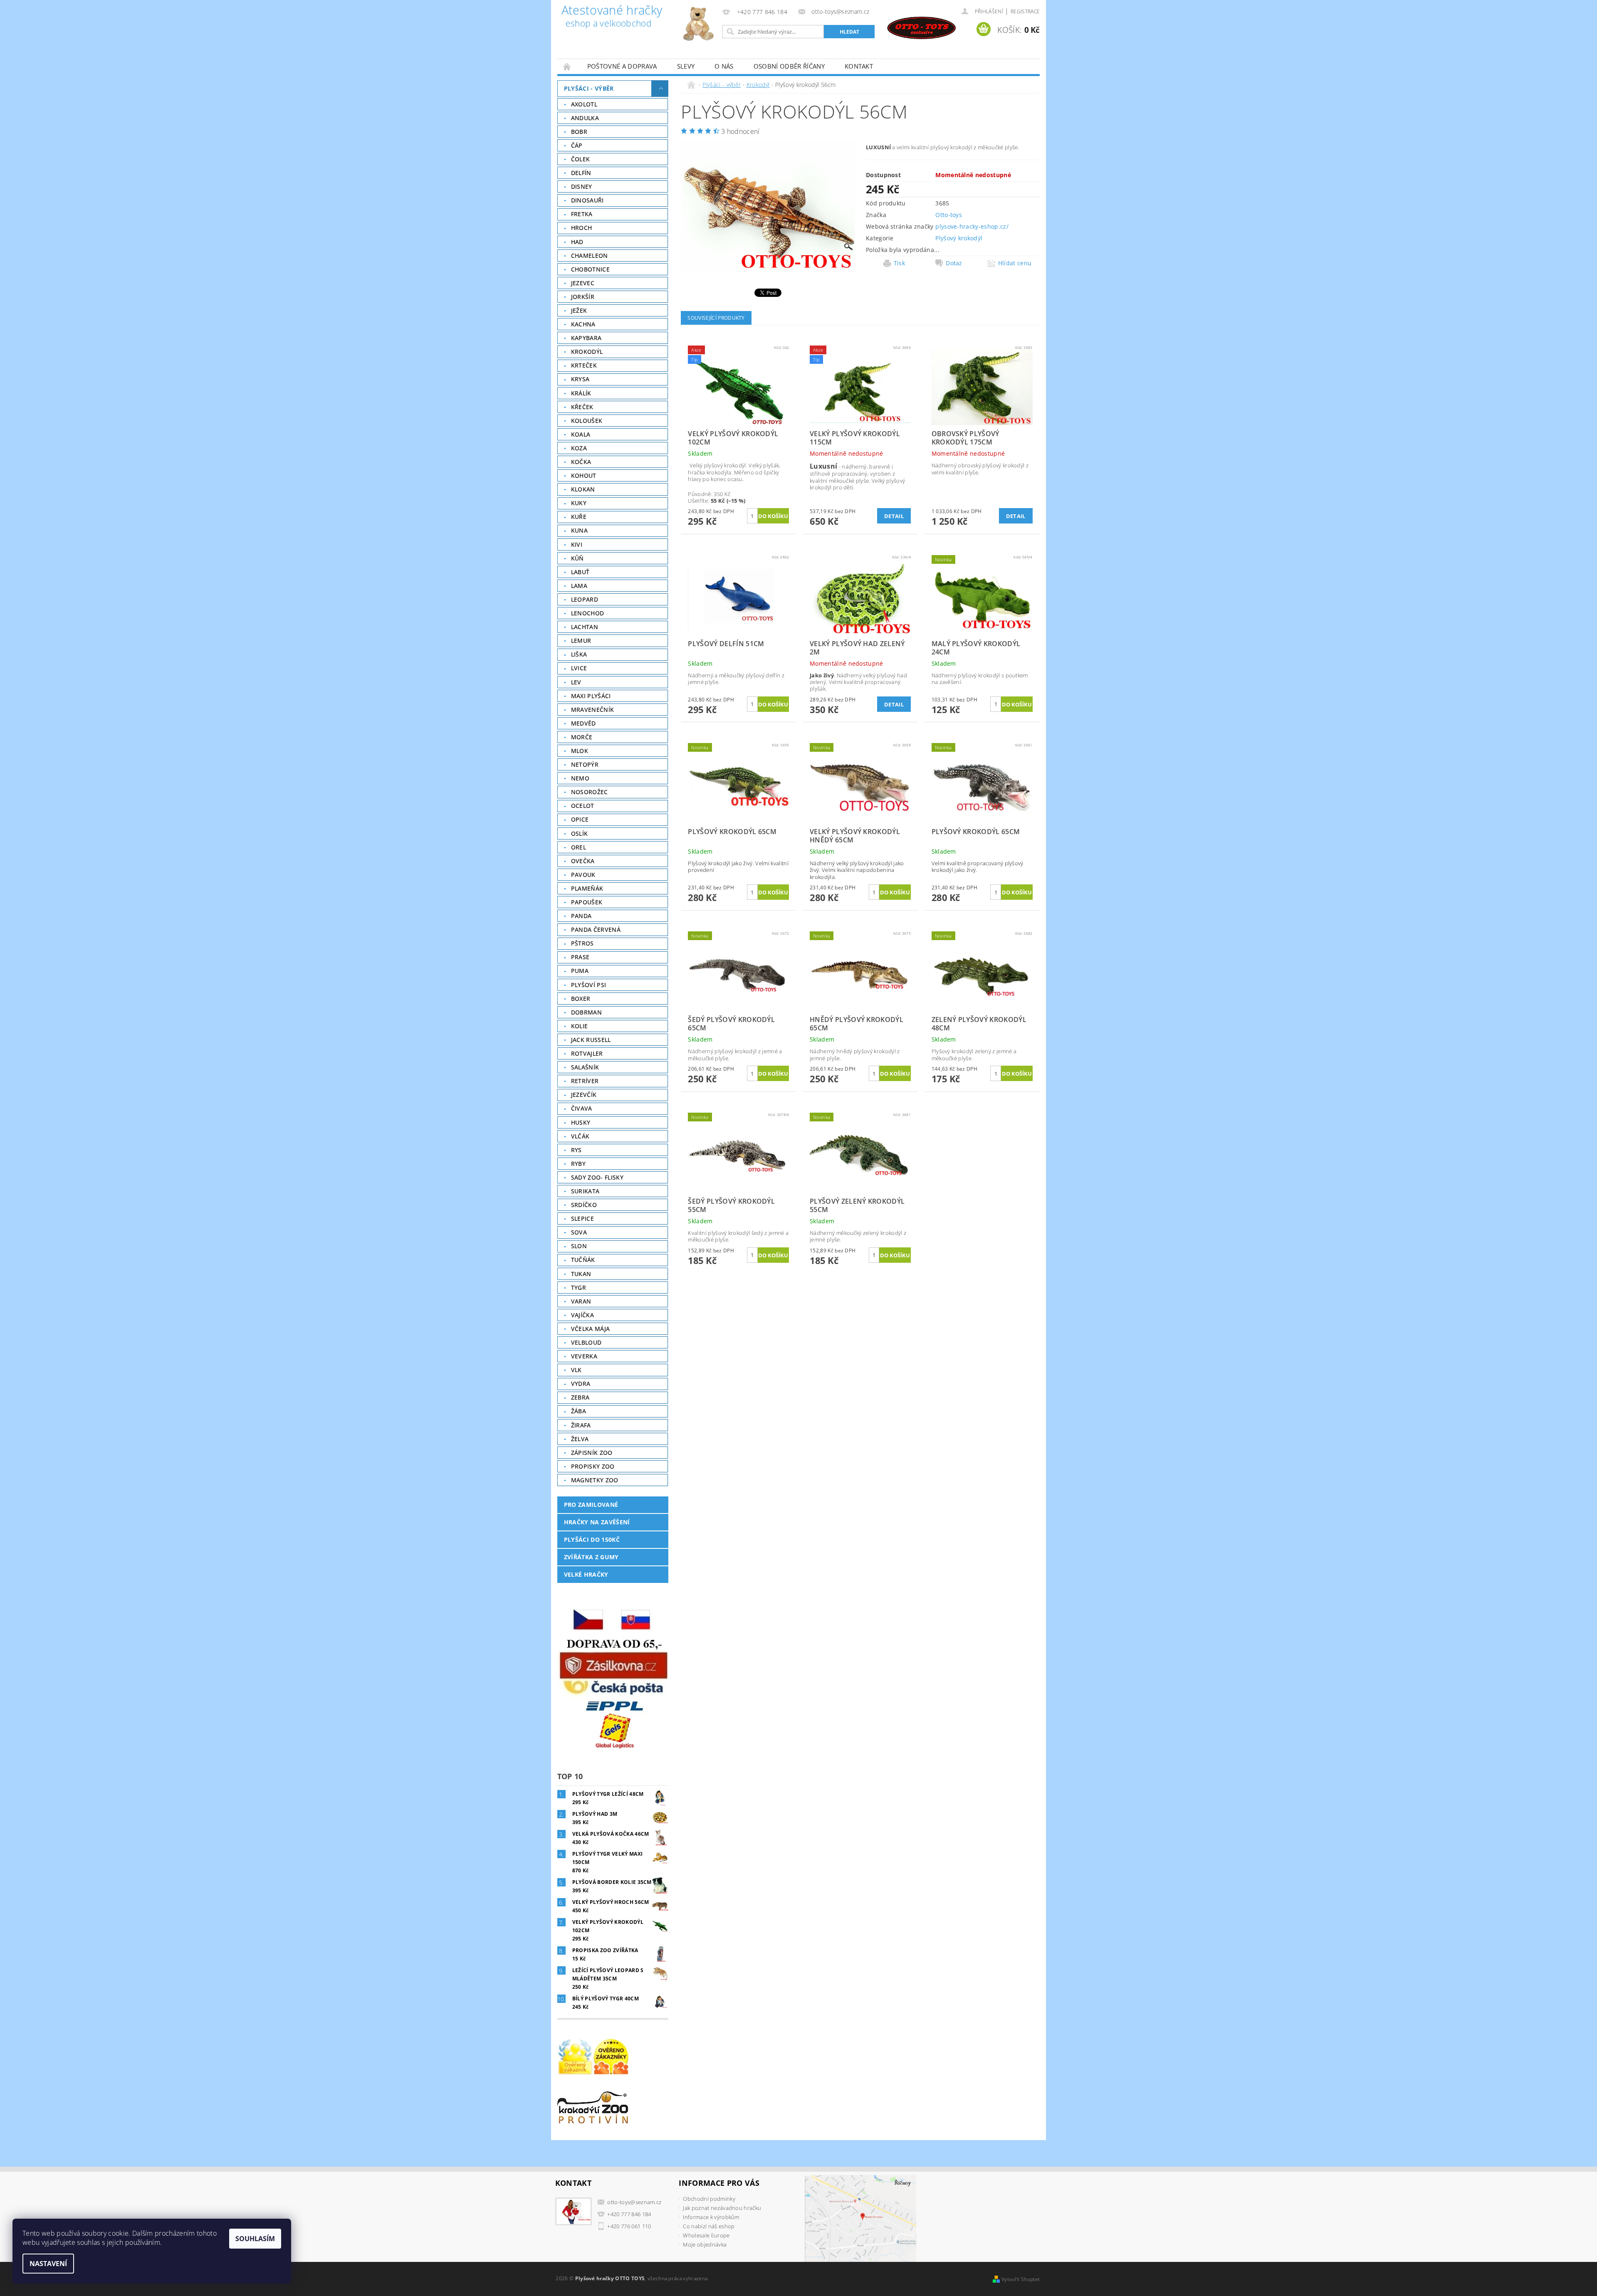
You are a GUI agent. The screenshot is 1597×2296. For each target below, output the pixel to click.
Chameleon (590, 256)
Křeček (582, 407)
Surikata (585, 1191)
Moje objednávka (705, 2244)
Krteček (584, 365)
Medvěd (583, 723)
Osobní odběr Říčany (789, 66)
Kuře (579, 517)
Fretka (582, 214)
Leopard (585, 599)
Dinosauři (587, 200)
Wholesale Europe (706, 2235)
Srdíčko (584, 1205)
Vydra (581, 1384)
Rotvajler (587, 1053)
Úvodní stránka (567, 66)
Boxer (581, 999)
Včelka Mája (591, 1329)
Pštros (582, 943)
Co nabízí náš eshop (709, 2226)
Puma (580, 971)
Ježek (579, 310)
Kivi (577, 544)
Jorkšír (583, 297)
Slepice (582, 1218)
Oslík (580, 833)
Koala (581, 434)
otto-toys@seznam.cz (634, 2202)
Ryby (578, 1164)
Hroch (582, 228)
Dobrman (586, 1012)
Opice (580, 819)
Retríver (585, 1081)
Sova (579, 1232)
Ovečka (583, 861)
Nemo (580, 778)
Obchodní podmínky (709, 2199)
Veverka (584, 1356)
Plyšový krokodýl (959, 238)
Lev (576, 682)
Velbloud (586, 1342)
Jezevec (583, 283)
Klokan (583, 489)
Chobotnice (590, 269)
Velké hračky (586, 1574)
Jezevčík (584, 1095)
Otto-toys (949, 215)
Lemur (581, 641)
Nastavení (48, 2264)
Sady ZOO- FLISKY (597, 1177)
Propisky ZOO (593, 1466)
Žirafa (581, 1425)
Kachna (583, 324)
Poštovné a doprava (622, 66)
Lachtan (585, 627)
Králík (581, 393)
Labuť (580, 572)
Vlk (576, 1370)
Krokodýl (587, 352)
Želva (580, 1439)
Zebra (580, 1397)
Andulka (585, 118)
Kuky (579, 503)
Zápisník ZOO (592, 1453)
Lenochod (588, 613)
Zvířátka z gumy (591, 1557)
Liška (579, 654)
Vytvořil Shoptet (1021, 2279)
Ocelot (583, 806)
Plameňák (587, 888)
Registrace (1025, 11)
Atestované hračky (612, 17)
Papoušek (587, 902)
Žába (578, 1411)
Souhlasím (255, 2239)
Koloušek (587, 421)
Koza (579, 448)
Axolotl (584, 104)
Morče (582, 737)
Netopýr (585, 764)
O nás (724, 66)
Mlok (580, 751)
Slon (579, 1246)
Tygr (578, 1287)
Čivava (582, 1108)
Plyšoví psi (589, 985)
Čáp (577, 145)
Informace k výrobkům (711, 2217)
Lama (579, 586)
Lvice (579, 668)
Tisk (899, 263)
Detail (894, 516)
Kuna (579, 530)
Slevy (686, 66)
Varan (581, 1301)
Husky (581, 1122)
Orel (578, 847)
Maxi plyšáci (591, 696)
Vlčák (580, 1136)
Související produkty (716, 318)
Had (577, 242)
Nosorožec (590, 792)
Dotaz (954, 263)
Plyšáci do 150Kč (592, 1539)
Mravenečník (593, 710)
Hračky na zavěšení (597, 1522)
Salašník (585, 1067)
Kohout (584, 475)
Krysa (580, 379)
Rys (576, 1150)
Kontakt (859, 66)
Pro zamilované (591, 1505)
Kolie (580, 1026)
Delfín (581, 173)
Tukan (581, 1274)
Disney (582, 186)
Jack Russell (591, 1040)
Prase (580, 957)
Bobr (579, 132)
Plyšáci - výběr (589, 88)
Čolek (581, 159)
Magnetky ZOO (595, 1480)
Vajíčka (582, 1315)
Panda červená (596, 930)
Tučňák (583, 1260)
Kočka (581, 462)
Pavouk (583, 875)
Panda (581, 916)
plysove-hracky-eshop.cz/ (972, 226)
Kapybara (586, 338)
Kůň (577, 558)
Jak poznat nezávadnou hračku (722, 2208)
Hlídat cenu (1015, 263)
